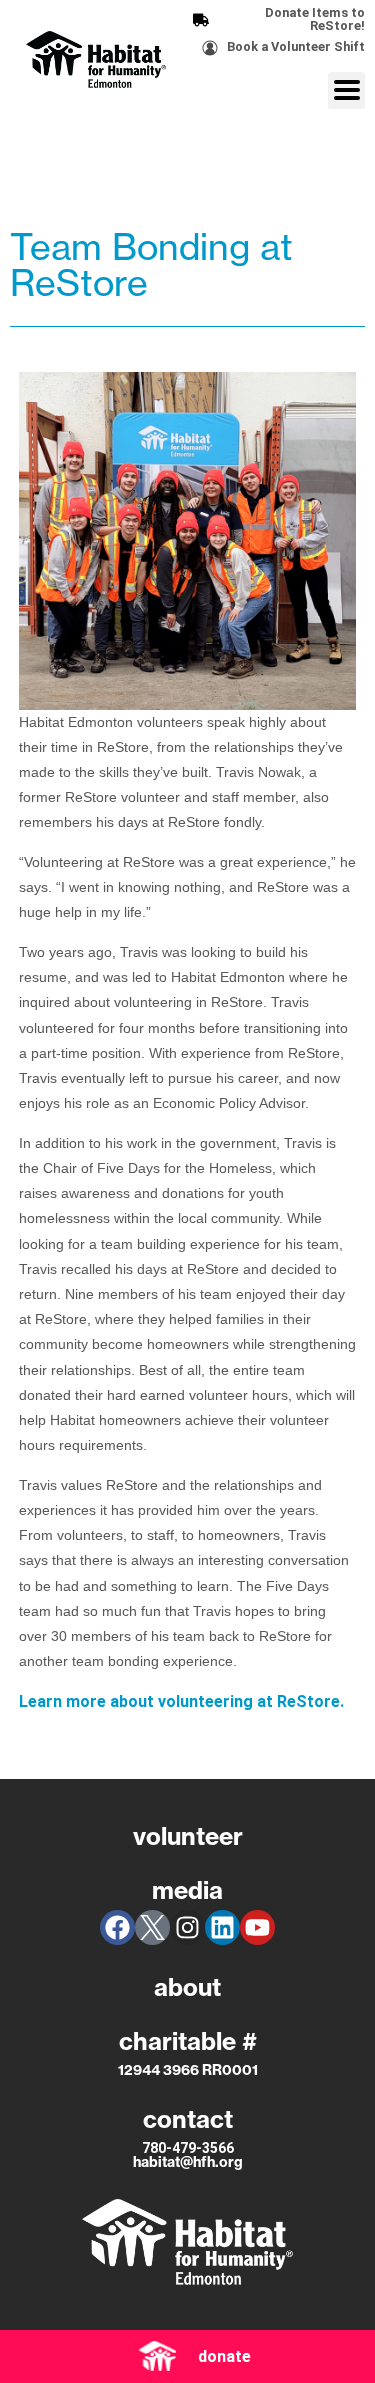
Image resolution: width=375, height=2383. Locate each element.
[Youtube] (257, 1927)
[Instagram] (187, 1927)
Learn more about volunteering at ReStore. (181, 1701)
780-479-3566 (188, 2148)
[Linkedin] (222, 1927)
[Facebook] (117, 1927)
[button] (346, 90)
